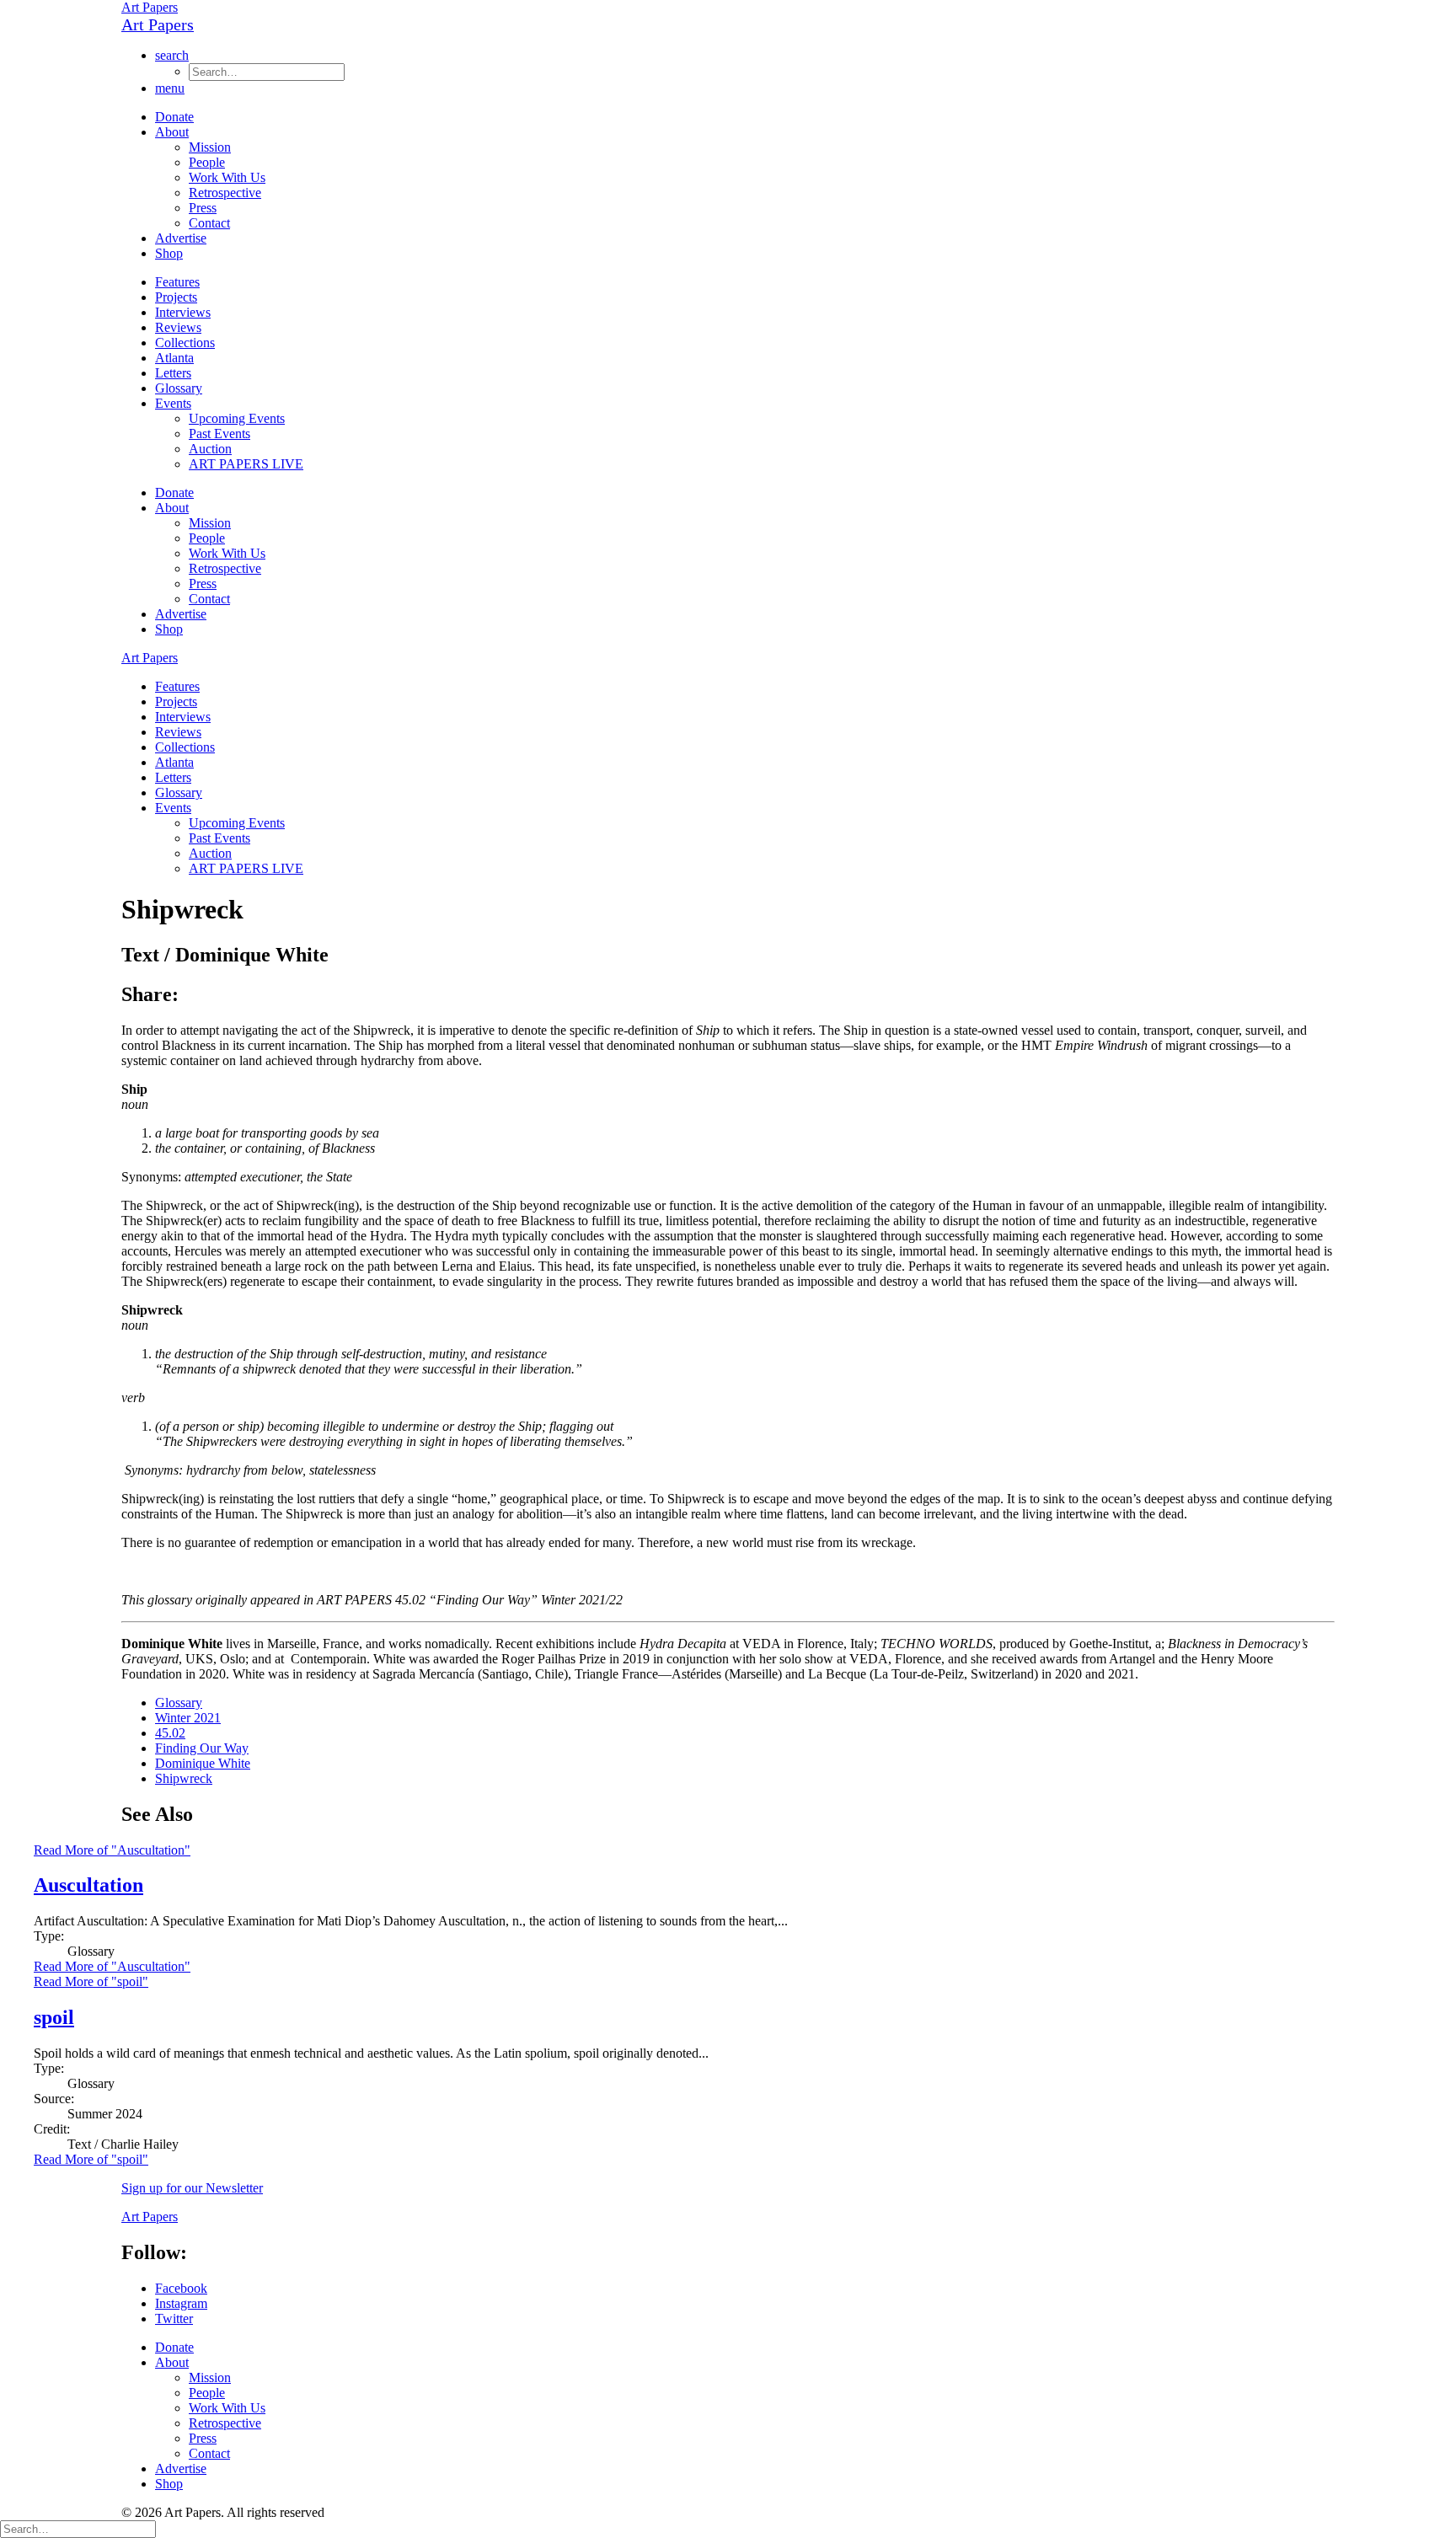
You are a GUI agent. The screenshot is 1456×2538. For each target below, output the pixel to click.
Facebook (181, 2288)
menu (170, 88)
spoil (54, 2017)
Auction (210, 449)
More (112, 1966)
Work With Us (227, 177)
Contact (209, 223)
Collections (185, 343)
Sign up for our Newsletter (192, 2188)
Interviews (183, 312)
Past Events (219, 434)
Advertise (181, 238)
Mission (210, 147)
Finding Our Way (202, 1748)
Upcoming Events (237, 418)
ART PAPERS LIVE (246, 464)
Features (177, 282)
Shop (169, 253)
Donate (174, 117)
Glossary (179, 388)
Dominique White (203, 1763)
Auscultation (88, 1885)
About (172, 132)
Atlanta (174, 358)
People (207, 162)
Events (173, 403)
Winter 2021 (188, 1718)
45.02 (170, 1733)
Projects (176, 297)
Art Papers (150, 7)
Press (203, 208)
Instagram (181, 2303)
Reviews (178, 327)
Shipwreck (184, 1778)
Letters (173, 373)
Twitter (174, 2318)
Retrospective (225, 193)
